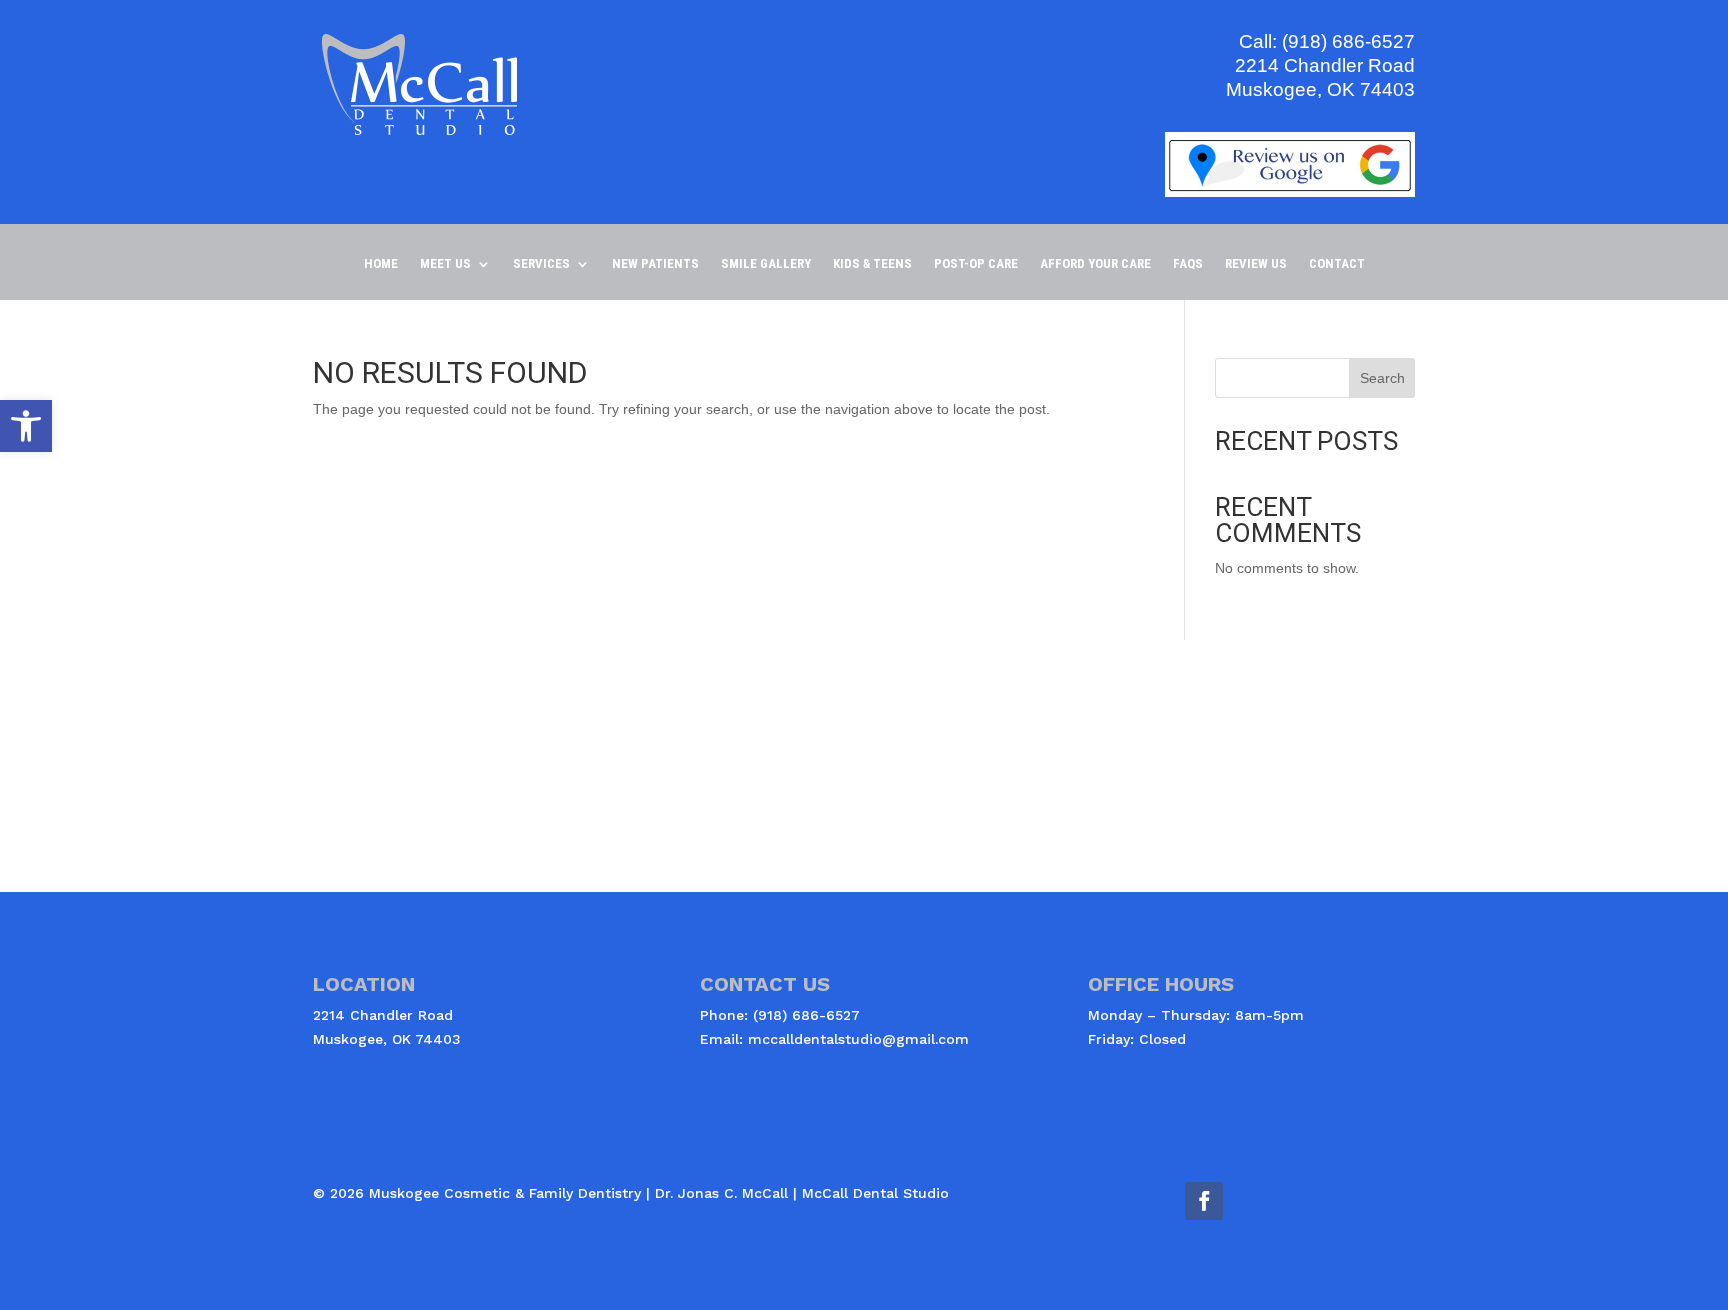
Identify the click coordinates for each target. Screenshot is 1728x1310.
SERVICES (541, 264)
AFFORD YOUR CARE (1095, 264)
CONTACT (1337, 264)
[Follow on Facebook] (1204, 1201)
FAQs (1188, 264)
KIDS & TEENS (872, 264)
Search (1382, 378)
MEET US (445, 264)
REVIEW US (1256, 264)
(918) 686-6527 (1348, 41)
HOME (381, 264)
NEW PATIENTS (655, 264)
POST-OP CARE (976, 264)
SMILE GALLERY (766, 264)
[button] (26, 426)
